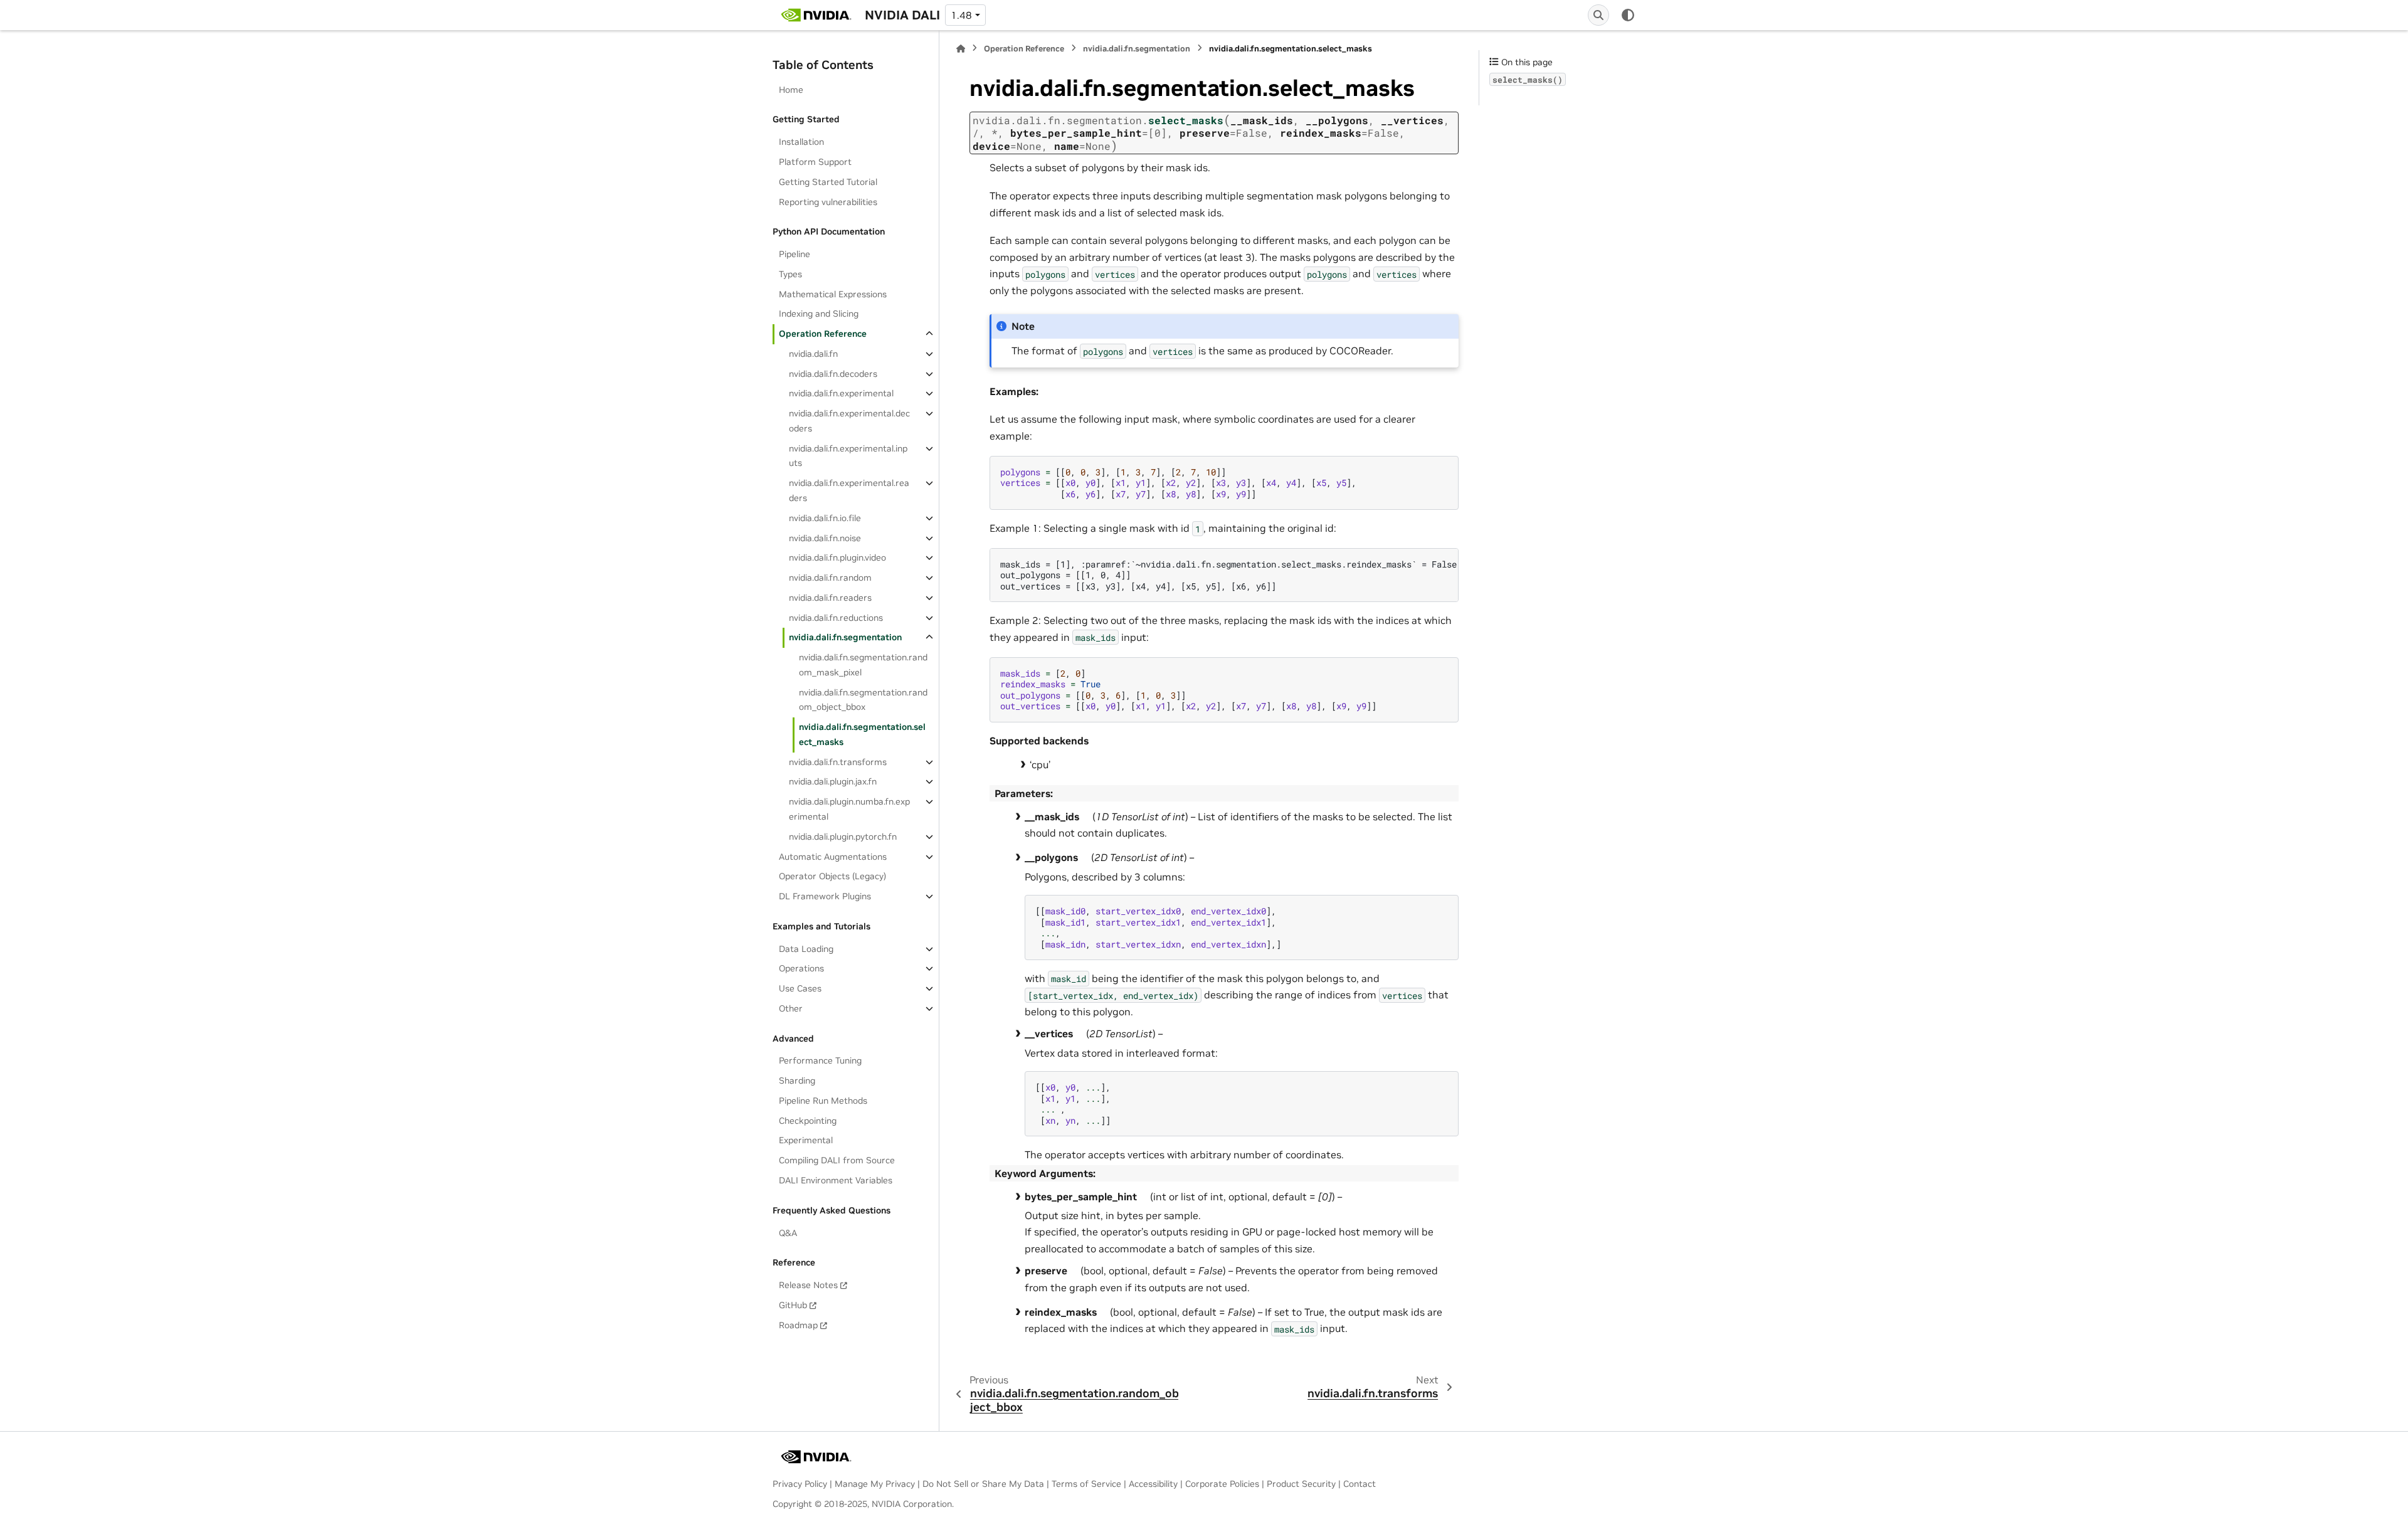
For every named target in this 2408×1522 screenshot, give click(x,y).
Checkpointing (808, 1121)
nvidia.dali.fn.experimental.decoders (849, 421)
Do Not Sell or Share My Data (983, 1484)
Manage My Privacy (875, 1484)
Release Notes (808, 1285)
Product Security (1301, 1484)
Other (791, 1008)
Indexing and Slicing (819, 314)
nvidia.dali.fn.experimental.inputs (848, 456)
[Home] (961, 49)
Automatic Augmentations (833, 857)
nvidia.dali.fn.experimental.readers (849, 490)
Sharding (797, 1081)
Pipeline (795, 254)
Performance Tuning (820, 1060)
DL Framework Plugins (825, 896)
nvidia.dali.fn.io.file (825, 518)
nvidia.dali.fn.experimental (841, 393)
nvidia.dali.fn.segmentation (845, 637)
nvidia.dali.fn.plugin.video (837, 558)
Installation (801, 142)
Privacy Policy (800, 1484)
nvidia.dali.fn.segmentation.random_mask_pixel (863, 665)
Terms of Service (1086, 1484)
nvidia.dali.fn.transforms (838, 762)
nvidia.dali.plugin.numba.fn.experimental (849, 809)
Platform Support (815, 162)
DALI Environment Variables (836, 1180)
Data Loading (806, 949)
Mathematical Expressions (833, 294)
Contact (1360, 1484)
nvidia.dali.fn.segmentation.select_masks (862, 734)
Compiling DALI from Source (837, 1160)
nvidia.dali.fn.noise (825, 538)
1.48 (961, 15)
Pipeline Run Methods (823, 1101)
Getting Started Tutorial (828, 182)
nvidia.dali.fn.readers (830, 598)
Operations (801, 968)
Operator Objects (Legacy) (832, 876)
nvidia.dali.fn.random (830, 578)
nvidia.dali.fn (813, 354)
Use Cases (800, 988)
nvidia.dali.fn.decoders (833, 374)
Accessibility (1153, 1484)
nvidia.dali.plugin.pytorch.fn (843, 837)
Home (791, 90)
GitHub (793, 1305)
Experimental (806, 1140)
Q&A (788, 1233)
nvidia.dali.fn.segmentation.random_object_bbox (863, 700)
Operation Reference (823, 334)
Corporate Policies (1222, 1484)
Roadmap (798, 1325)
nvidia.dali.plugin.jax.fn (833, 781)
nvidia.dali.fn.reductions (836, 618)
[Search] (1598, 15)
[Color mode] (1628, 15)
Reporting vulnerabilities (828, 202)
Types (790, 274)
